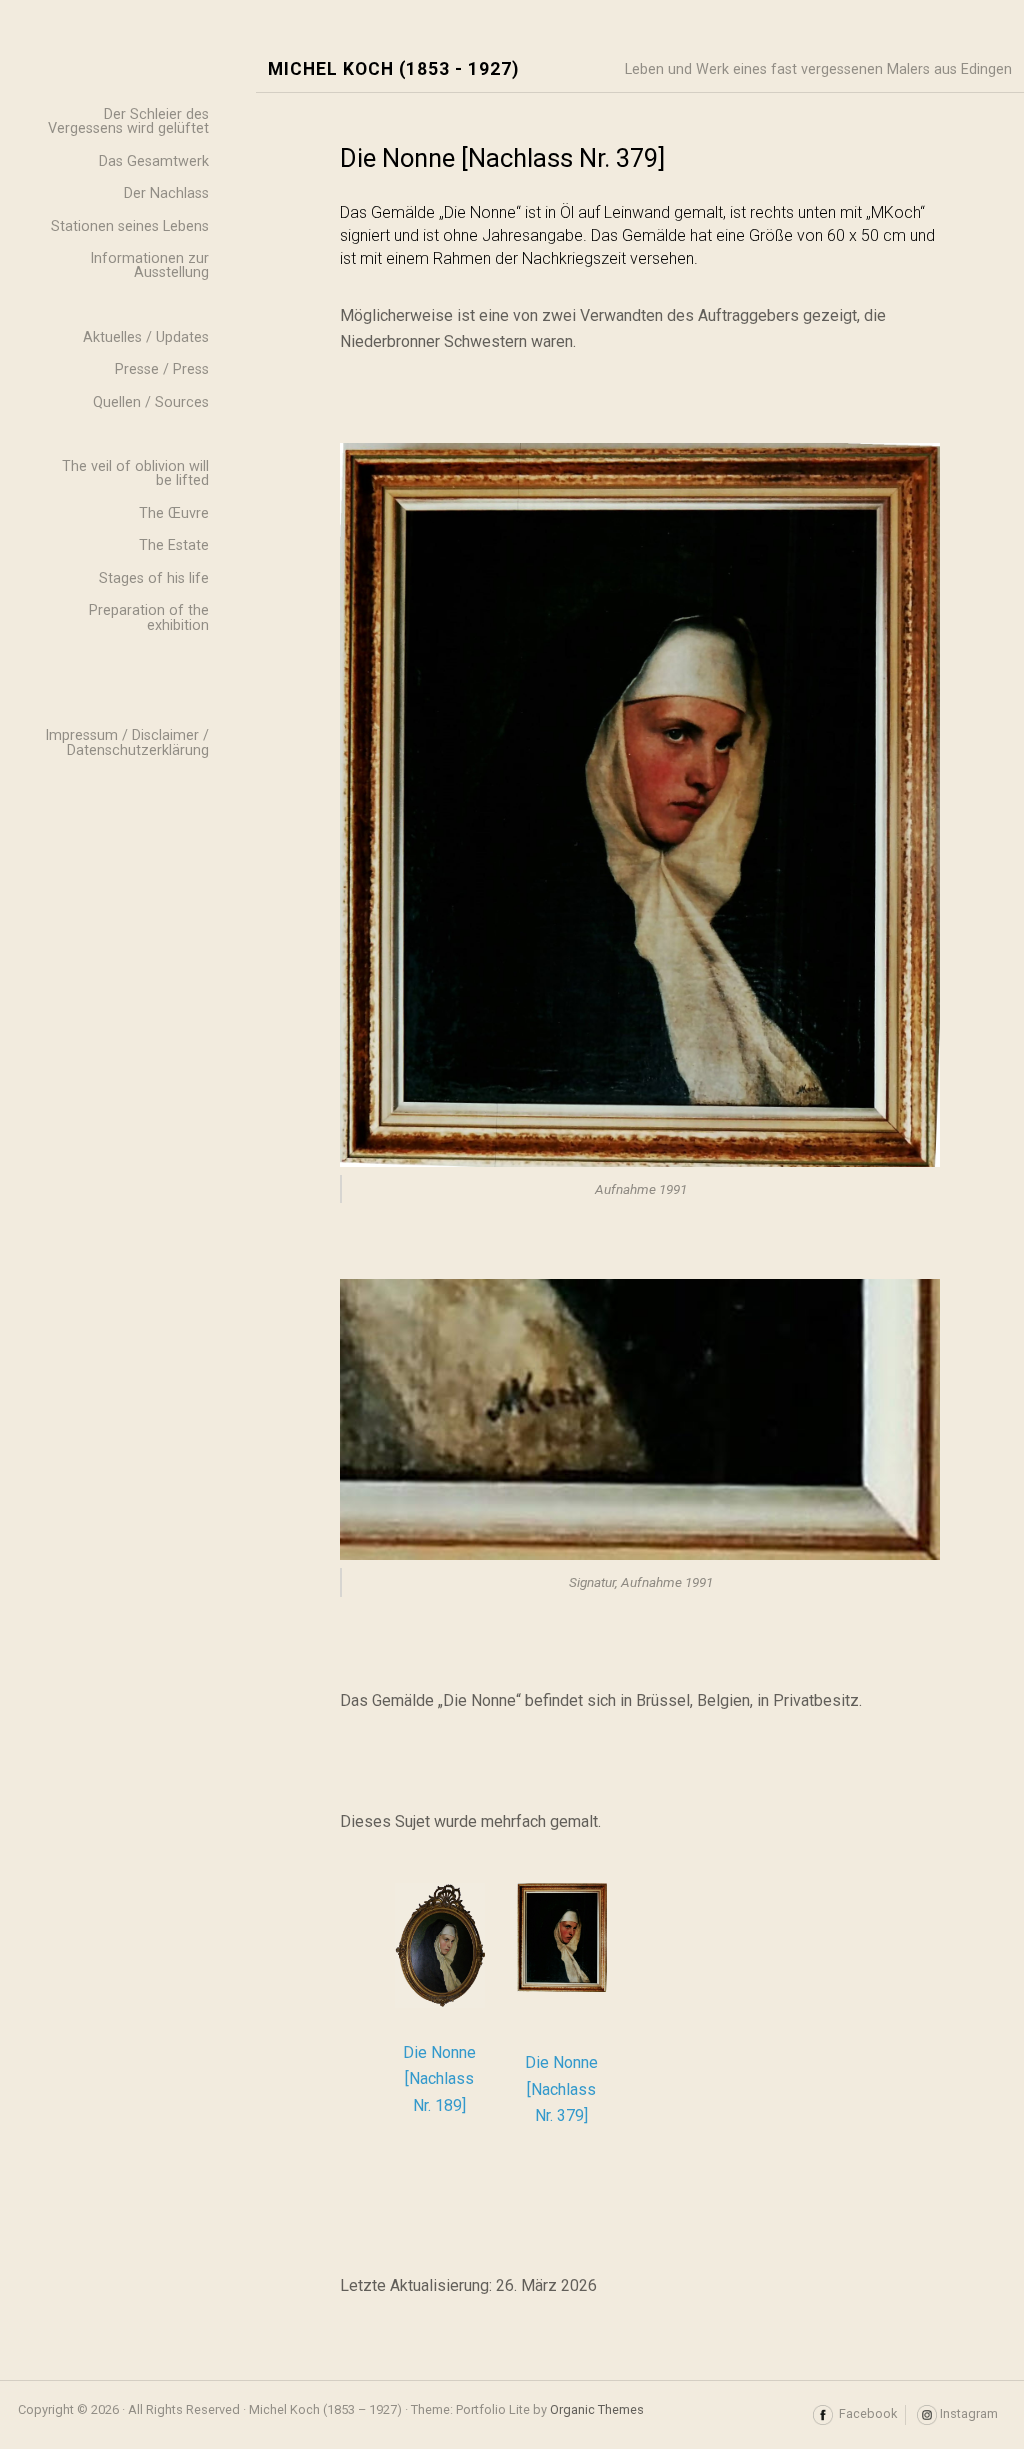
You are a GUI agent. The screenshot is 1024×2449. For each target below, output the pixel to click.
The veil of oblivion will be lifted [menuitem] (135, 473)
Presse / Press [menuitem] (162, 369)
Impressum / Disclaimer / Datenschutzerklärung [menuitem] (127, 742)
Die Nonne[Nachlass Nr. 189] (439, 2079)
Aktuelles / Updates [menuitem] (146, 337)
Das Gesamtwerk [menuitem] (154, 161)
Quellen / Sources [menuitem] (151, 402)
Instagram (967, 2413)
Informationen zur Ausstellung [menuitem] (149, 265)
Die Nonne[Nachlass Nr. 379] (561, 2089)
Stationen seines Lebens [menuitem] (130, 226)
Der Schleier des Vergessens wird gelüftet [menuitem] (128, 121)
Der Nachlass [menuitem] (166, 193)
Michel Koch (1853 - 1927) (393, 69)
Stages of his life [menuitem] (154, 578)
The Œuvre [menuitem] (174, 513)
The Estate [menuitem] (174, 545)
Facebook (865, 2413)
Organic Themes (597, 2409)
